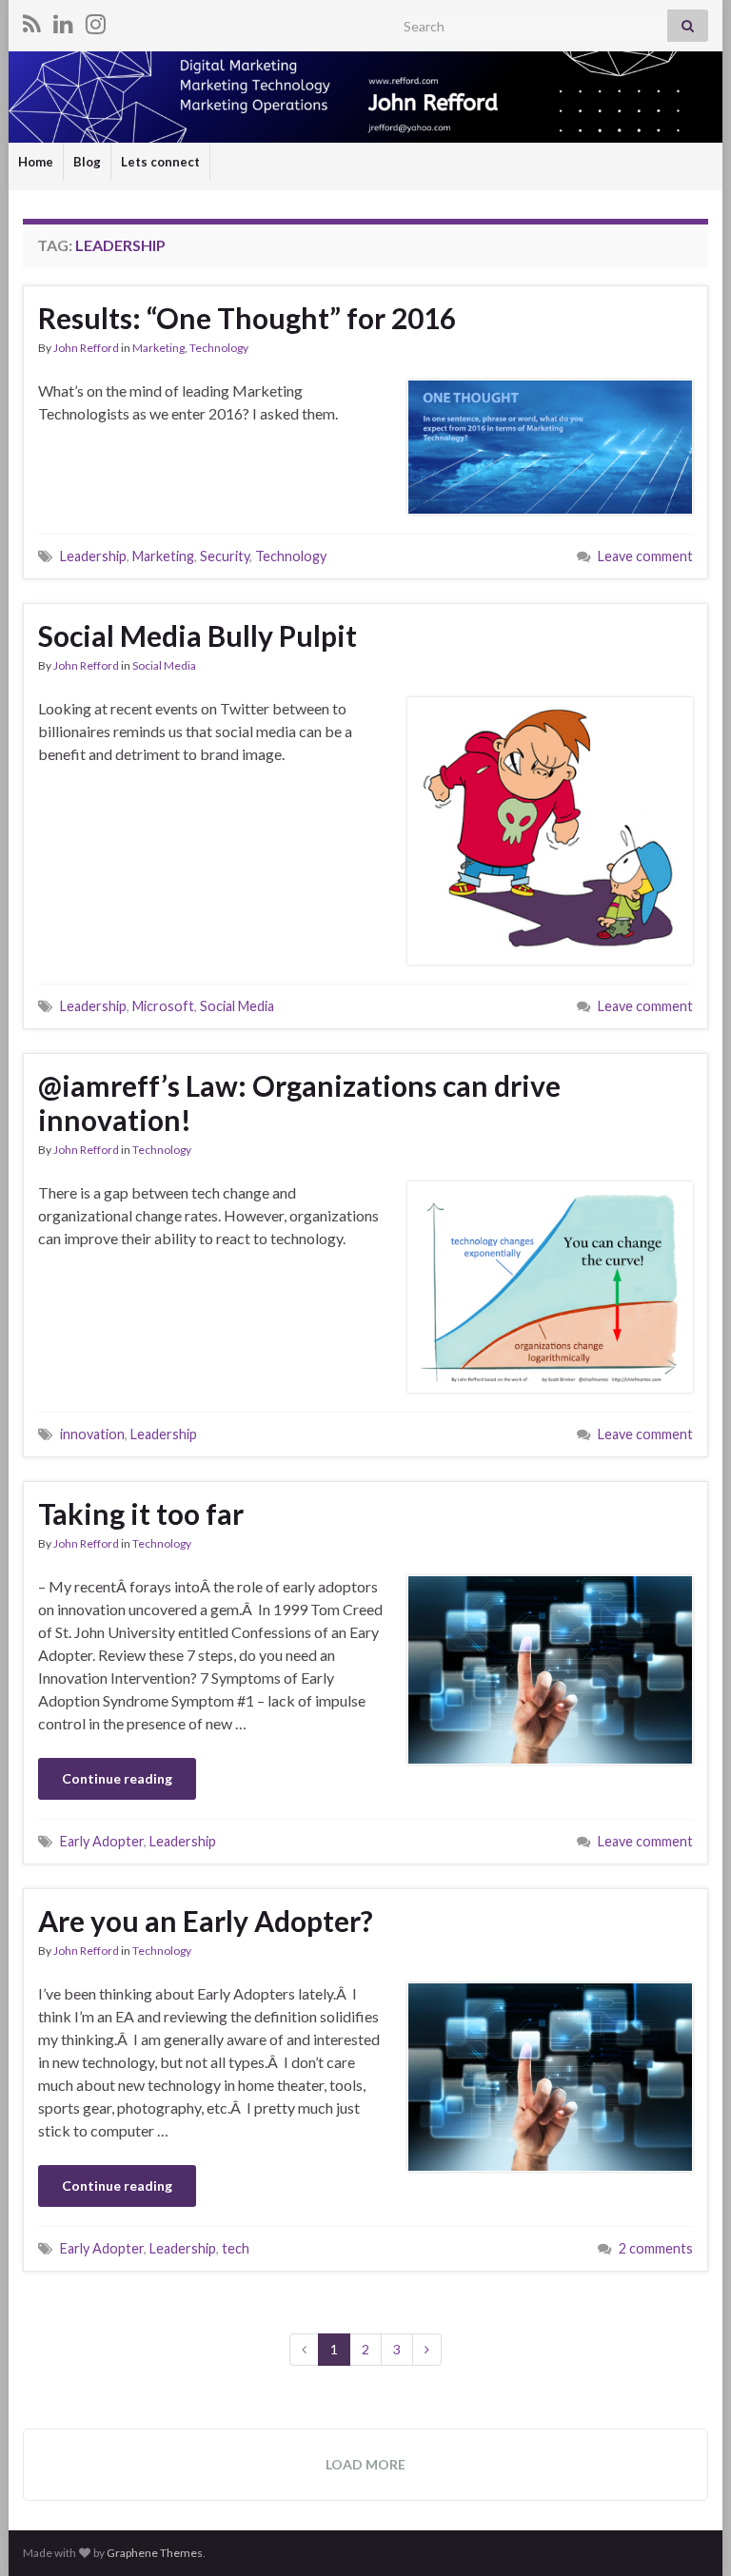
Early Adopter (102, 1841)
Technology (219, 348)
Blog (87, 162)
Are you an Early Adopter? (206, 1921)
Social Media (164, 665)
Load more (365, 2464)
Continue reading (117, 1778)
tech (236, 2248)
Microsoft (163, 1006)
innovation (92, 1434)
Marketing (158, 348)
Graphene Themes (155, 2553)
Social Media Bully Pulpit (198, 635)
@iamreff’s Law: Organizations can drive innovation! (299, 1103)
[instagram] (96, 20)
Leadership (93, 556)
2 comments (656, 2248)
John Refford (86, 348)
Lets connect (160, 162)
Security (225, 556)
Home (36, 162)
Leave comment (645, 556)
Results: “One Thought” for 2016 (247, 318)
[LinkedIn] (63, 20)
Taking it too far (141, 1513)
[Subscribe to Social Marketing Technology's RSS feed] (32, 20)
